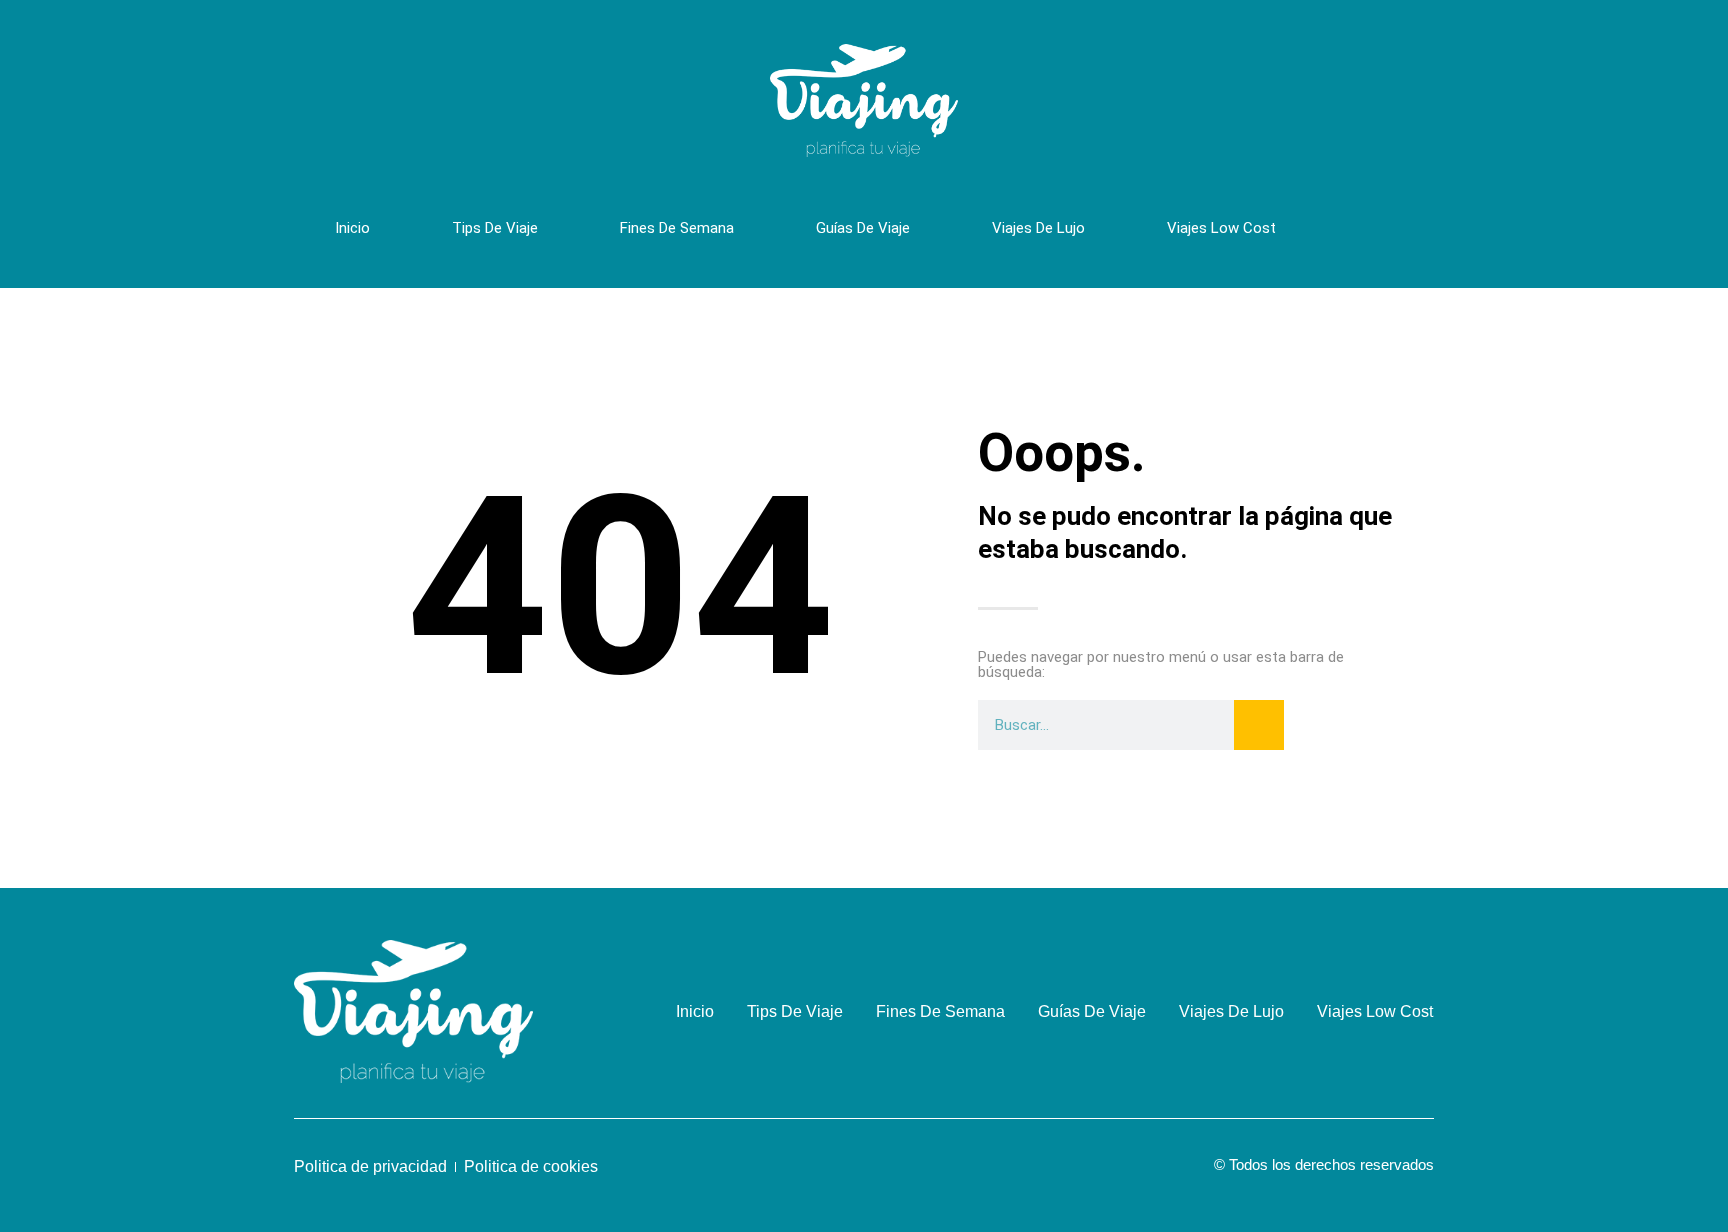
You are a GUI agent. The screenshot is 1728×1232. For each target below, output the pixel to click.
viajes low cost (1221, 228)
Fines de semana (677, 228)
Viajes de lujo (1038, 228)
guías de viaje (863, 228)
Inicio (352, 228)
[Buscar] (1259, 725)
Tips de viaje (495, 228)
